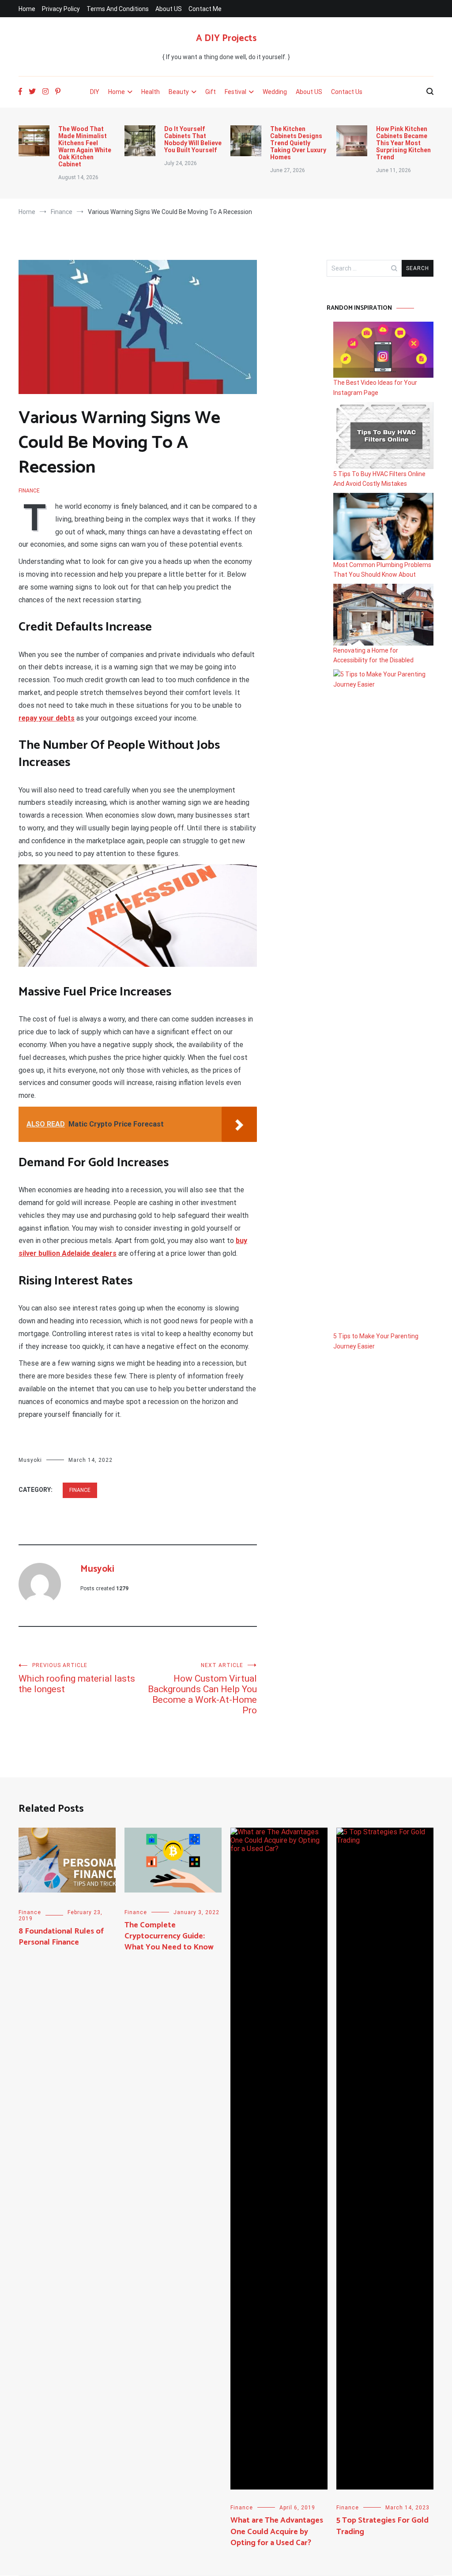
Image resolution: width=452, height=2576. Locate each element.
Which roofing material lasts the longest (77, 1678)
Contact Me (205, 9)
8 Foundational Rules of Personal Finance (61, 1937)
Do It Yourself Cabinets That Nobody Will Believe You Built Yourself (193, 139)
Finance (29, 491)
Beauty (179, 92)
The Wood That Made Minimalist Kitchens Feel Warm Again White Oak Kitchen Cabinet (85, 146)
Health (151, 92)
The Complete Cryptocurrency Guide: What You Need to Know (169, 1936)
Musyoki (30, 1460)
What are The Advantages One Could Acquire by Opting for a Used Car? (277, 2531)
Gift (211, 92)
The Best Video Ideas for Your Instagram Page (375, 387)
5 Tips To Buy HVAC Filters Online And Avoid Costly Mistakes (379, 479)
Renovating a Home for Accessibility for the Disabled (373, 655)
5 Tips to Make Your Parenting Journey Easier (376, 1341)
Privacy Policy (61, 9)
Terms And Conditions (118, 9)
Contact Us (347, 92)
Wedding (275, 92)
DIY (95, 92)
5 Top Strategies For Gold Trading (382, 2526)
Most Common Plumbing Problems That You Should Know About (382, 570)
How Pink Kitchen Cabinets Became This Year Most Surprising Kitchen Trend (403, 143)
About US (169, 9)
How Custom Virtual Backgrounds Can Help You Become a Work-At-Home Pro (202, 1689)
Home (27, 9)
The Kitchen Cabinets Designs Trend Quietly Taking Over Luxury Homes (298, 143)
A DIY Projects (226, 38)
